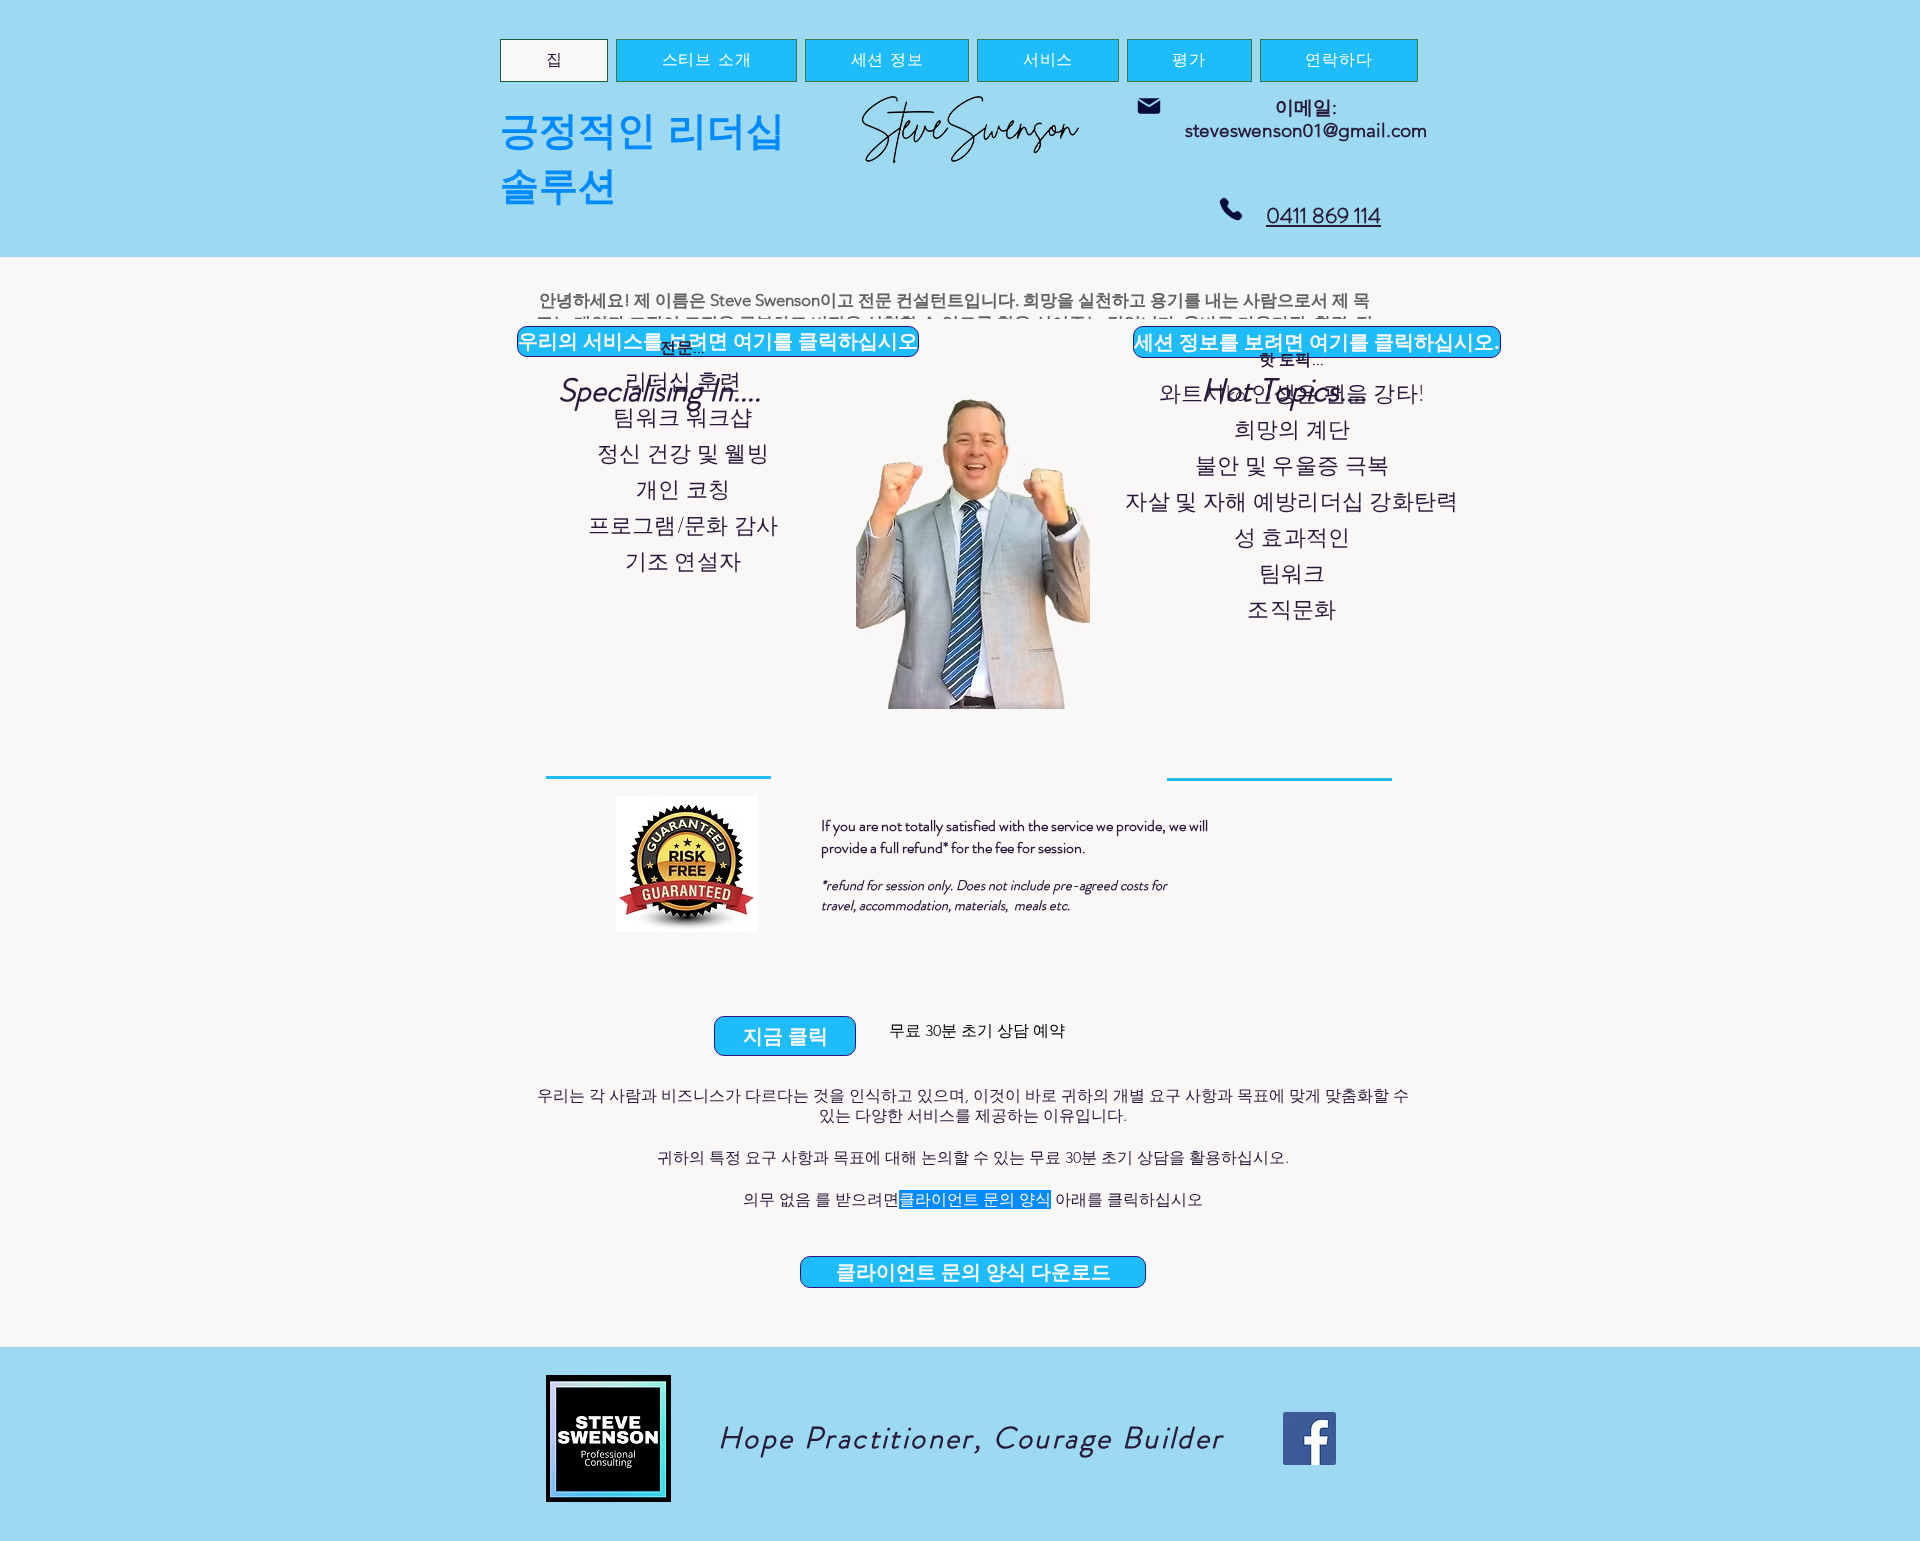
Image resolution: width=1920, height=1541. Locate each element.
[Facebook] (1309, 1438)
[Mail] (1149, 106)
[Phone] (1231, 209)
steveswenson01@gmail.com (1306, 130)
